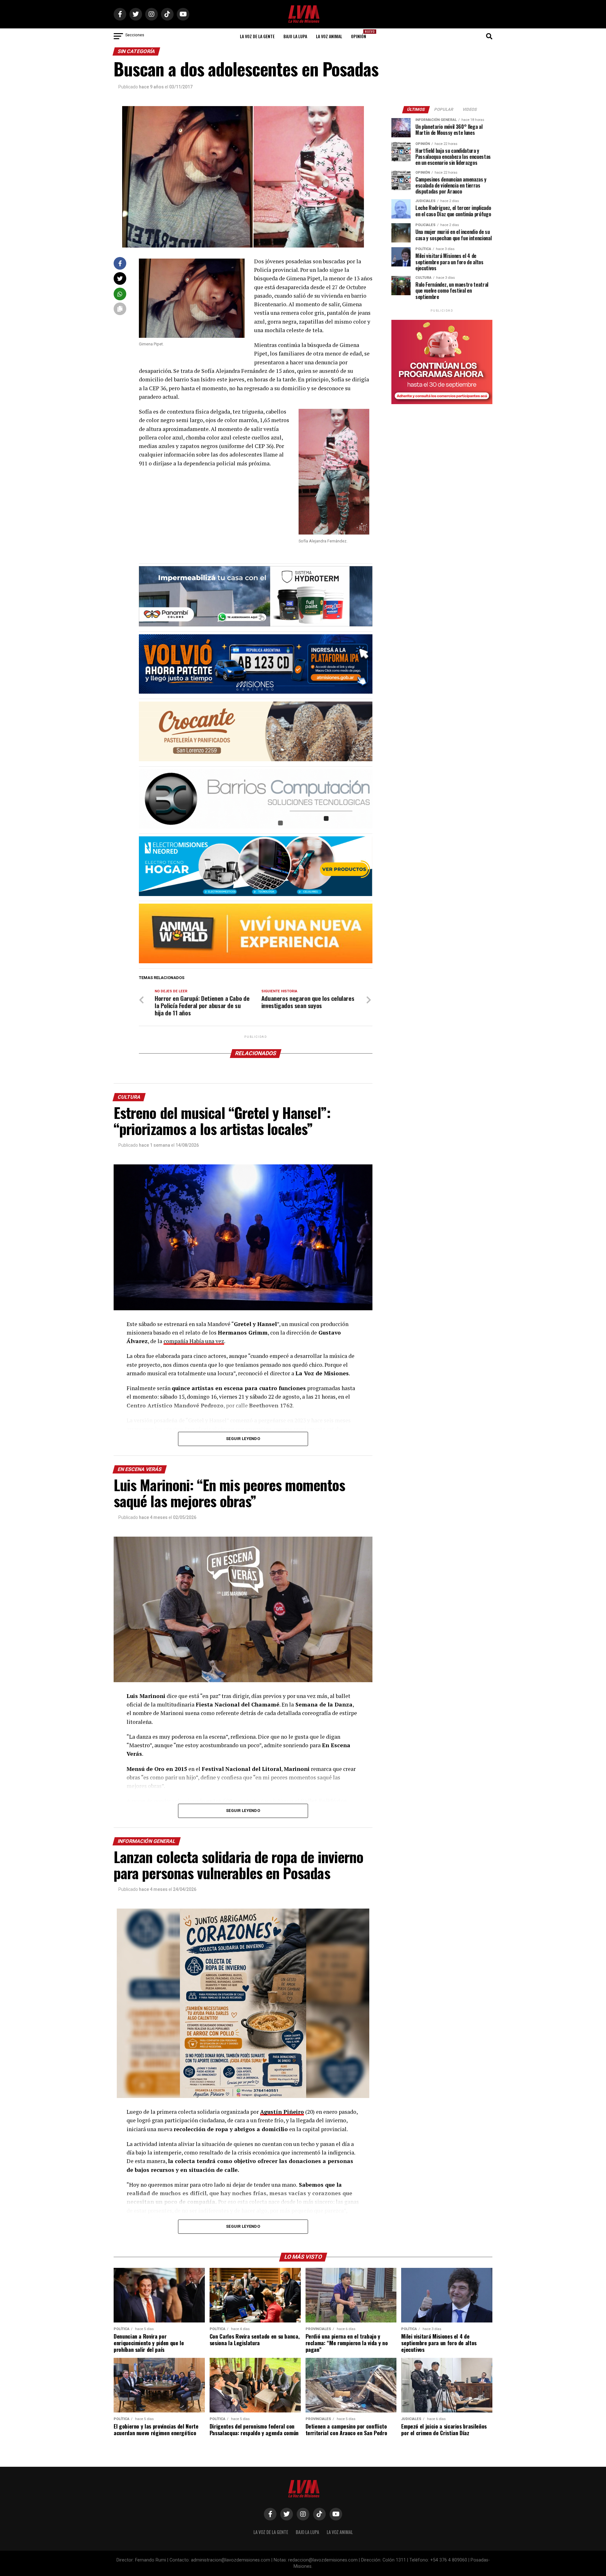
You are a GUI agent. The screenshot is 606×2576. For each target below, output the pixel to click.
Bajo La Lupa (295, 36)
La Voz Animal (329, 36)
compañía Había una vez (194, 1341)
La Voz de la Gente (257, 36)
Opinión (360, 34)
